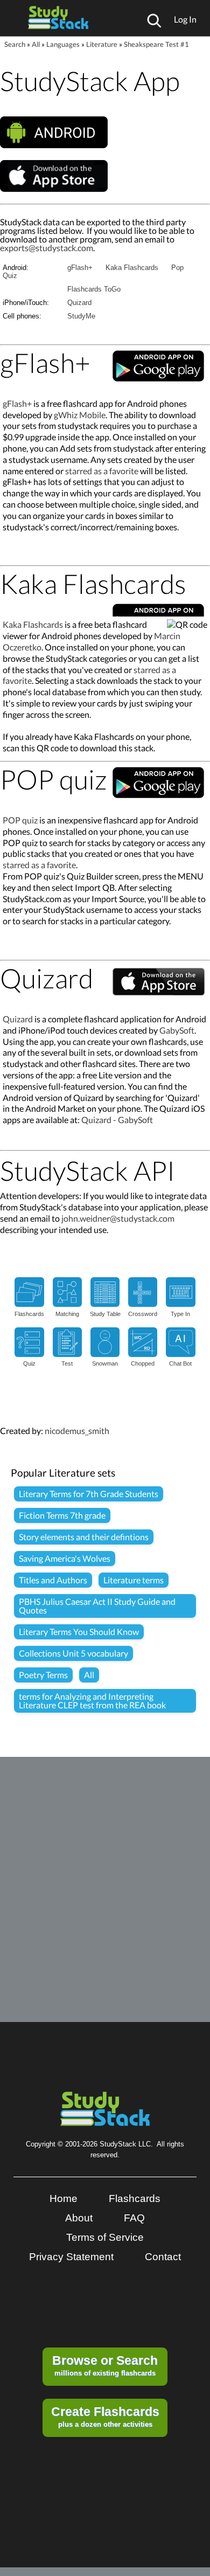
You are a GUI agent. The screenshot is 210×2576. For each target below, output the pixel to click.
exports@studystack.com (47, 248)
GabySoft (177, 1030)
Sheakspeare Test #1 (156, 44)
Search (15, 44)
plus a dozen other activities (105, 2416)
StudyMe (81, 316)
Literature (102, 44)
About (79, 2218)
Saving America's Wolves (65, 1558)
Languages (63, 44)
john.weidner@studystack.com (118, 1218)
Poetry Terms (43, 1675)
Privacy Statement (71, 2257)
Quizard (79, 303)
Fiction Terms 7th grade (62, 1515)
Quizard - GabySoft (117, 1120)
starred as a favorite (102, 471)
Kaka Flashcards (132, 268)
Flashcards (135, 2198)
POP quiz (20, 820)
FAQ (134, 2218)
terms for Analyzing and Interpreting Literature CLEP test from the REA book (92, 1701)
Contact (163, 2257)
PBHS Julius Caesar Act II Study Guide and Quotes (97, 1606)
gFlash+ (80, 268)
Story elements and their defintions (84, 1537)
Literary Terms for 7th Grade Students (89, 1494)
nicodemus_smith (77, 1431)
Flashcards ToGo (94, 289)
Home (64, 2198)
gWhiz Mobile (80, 415)
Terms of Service (105, 2237)
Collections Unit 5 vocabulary (73, 1653)
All (36, 44)
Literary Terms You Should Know (79, 1632)
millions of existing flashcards (105, 2365)
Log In (185, 19)
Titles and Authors (53, 1580)
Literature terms (134, 1580)
